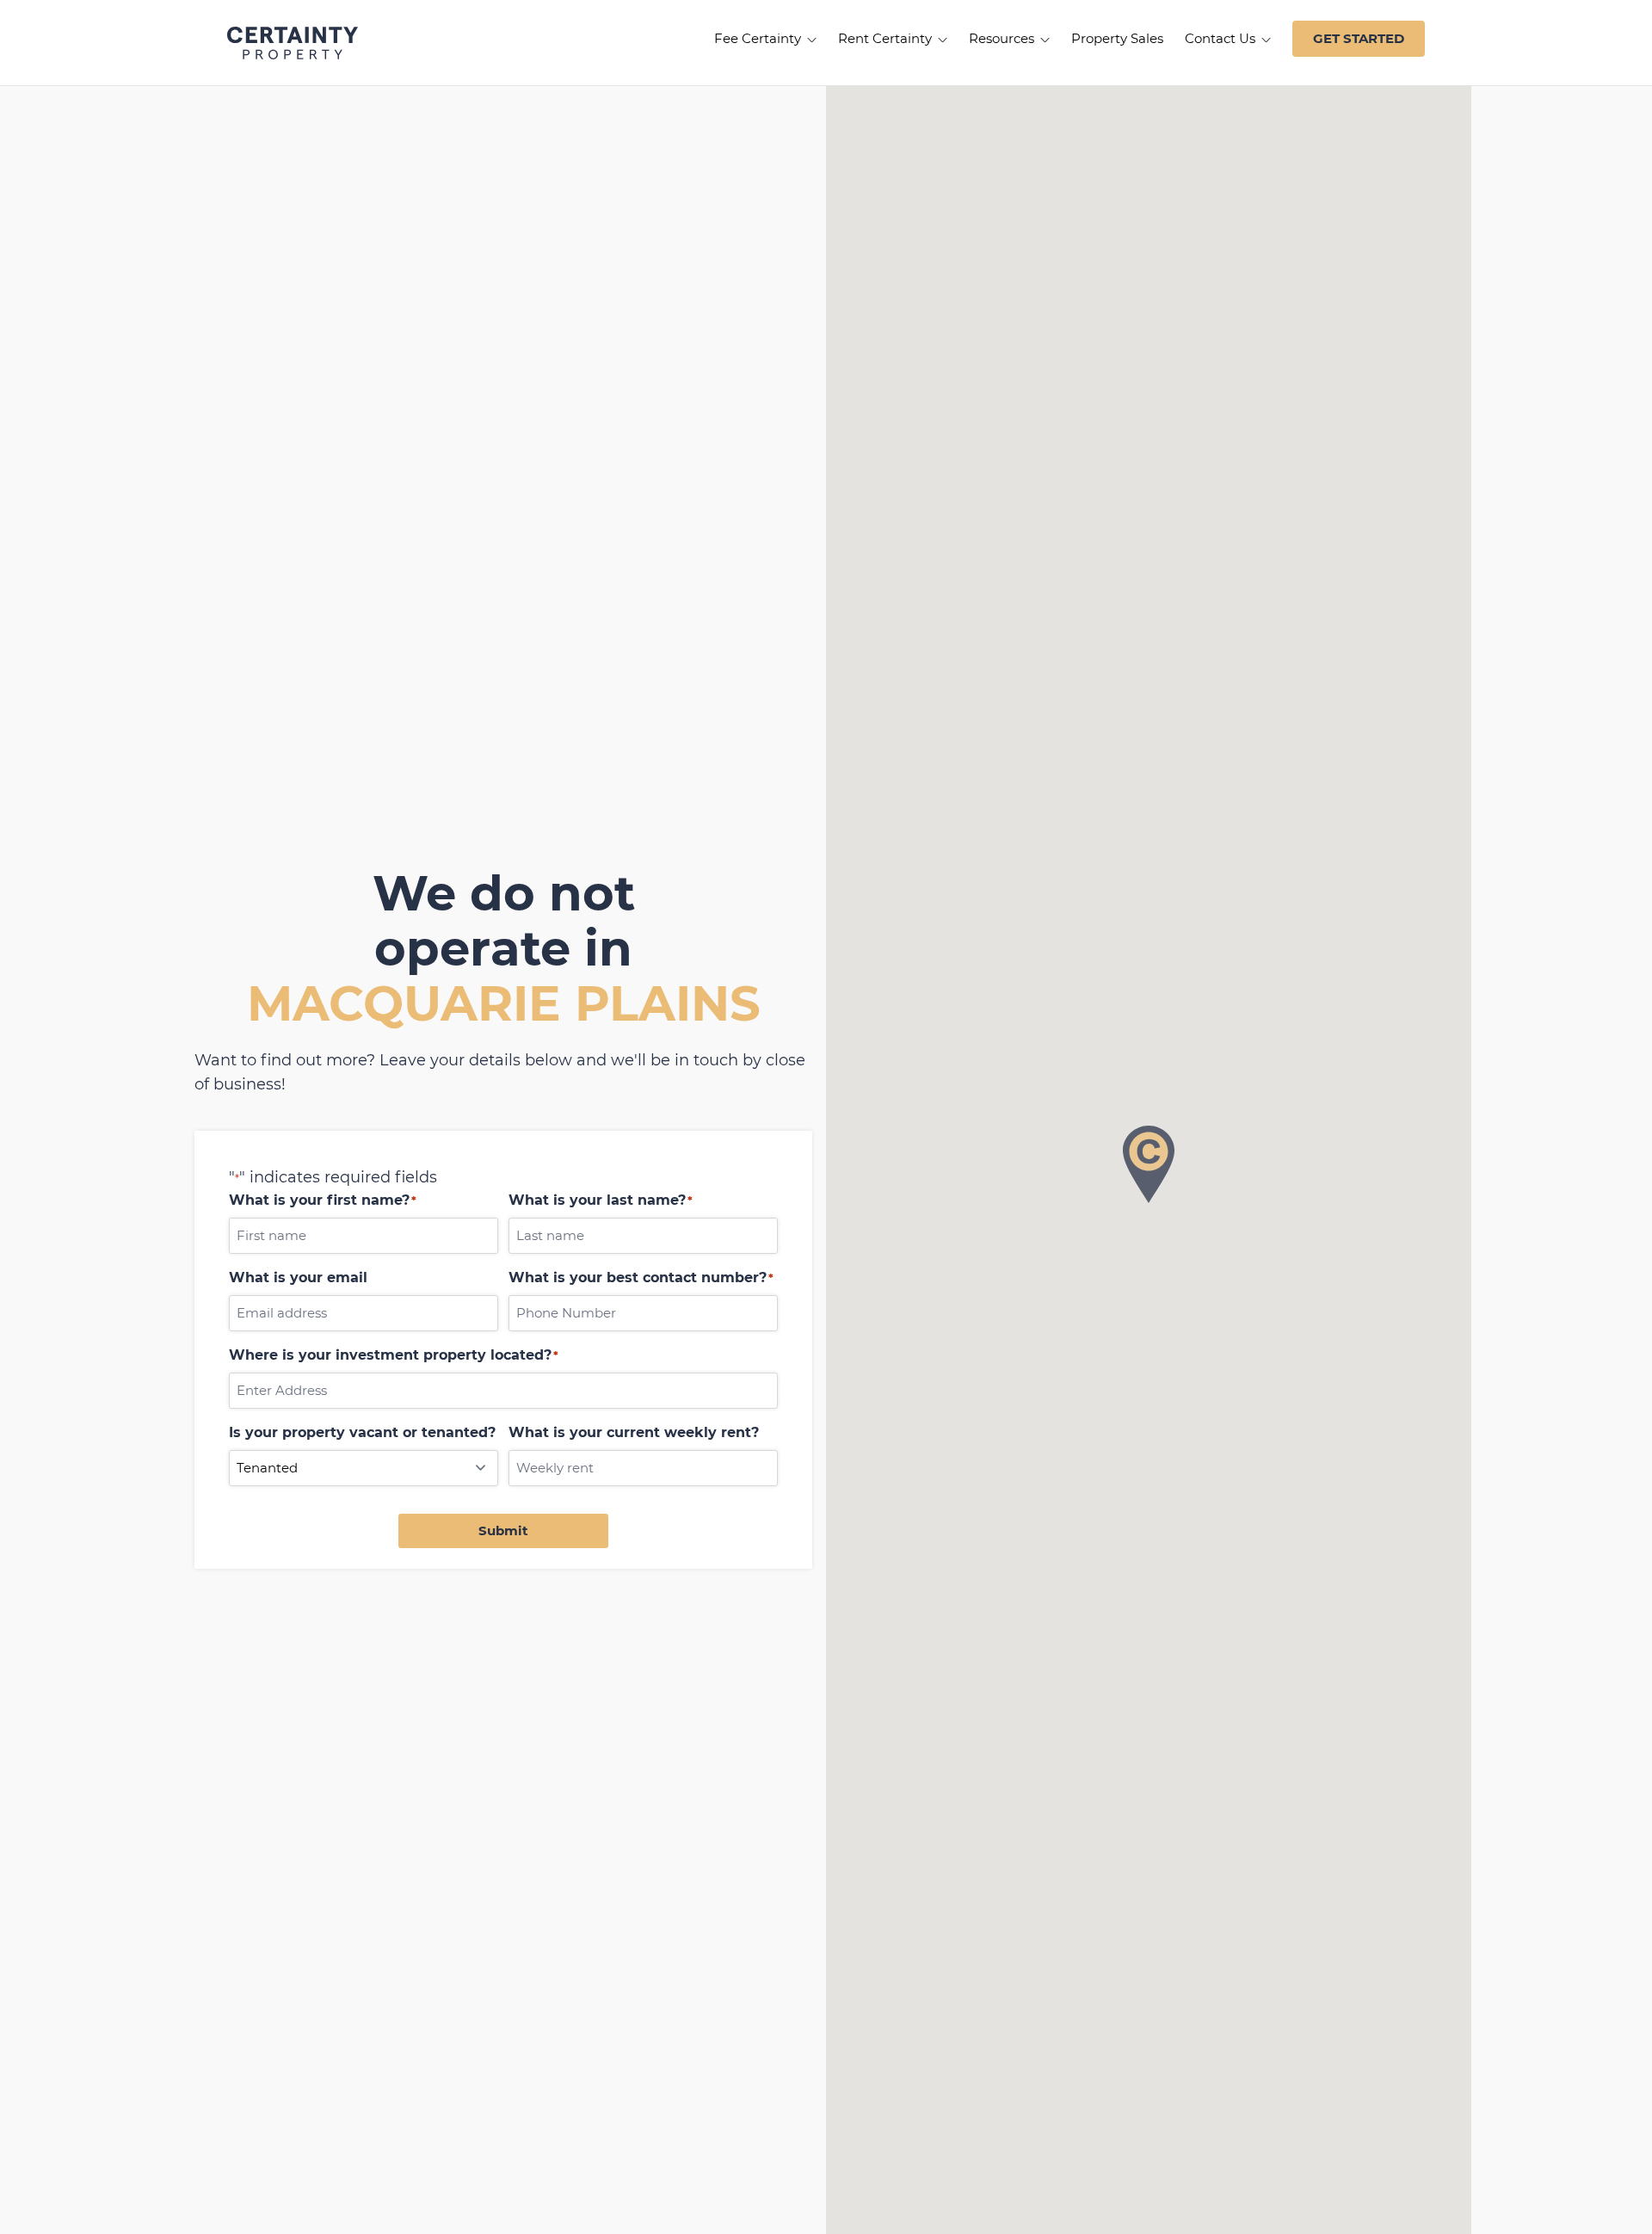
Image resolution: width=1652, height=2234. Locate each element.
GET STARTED (1359, 38)
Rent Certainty (887, 38)
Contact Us (1222, 38)
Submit (503, 1530)
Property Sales (1117, 38)
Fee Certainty (759, 38)
